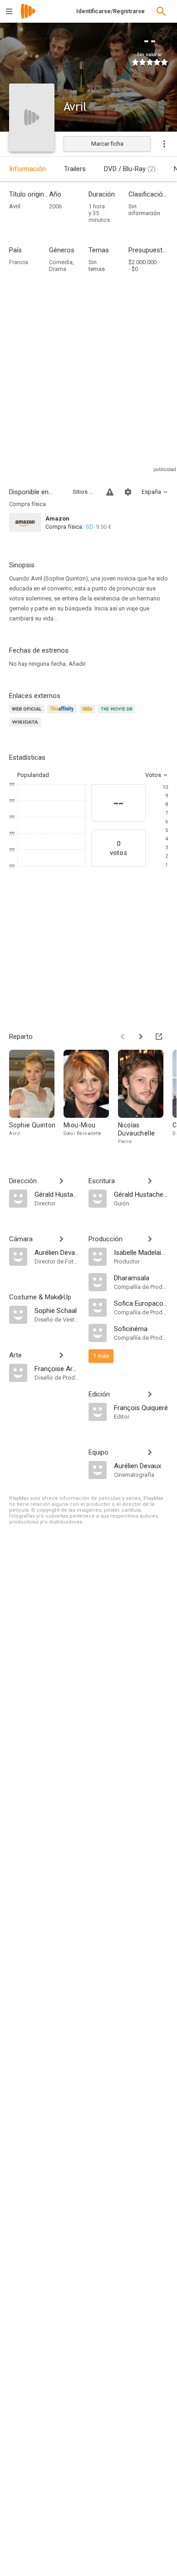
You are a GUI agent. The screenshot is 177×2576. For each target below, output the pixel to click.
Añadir (77, 664)
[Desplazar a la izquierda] (123, 1037)
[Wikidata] (26, 727)
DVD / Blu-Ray (130, 169)
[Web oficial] (28, 714)
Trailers (75, 169)
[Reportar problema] (110, 492)
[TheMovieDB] (118, 714)
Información (27, 169)
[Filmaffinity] (63, 714)
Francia (19, 262)
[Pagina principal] (28, 17)
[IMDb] (89, 714)
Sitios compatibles (84, 492)
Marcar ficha (107, 144)
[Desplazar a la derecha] (141, 1037)
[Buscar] (161, 11)
